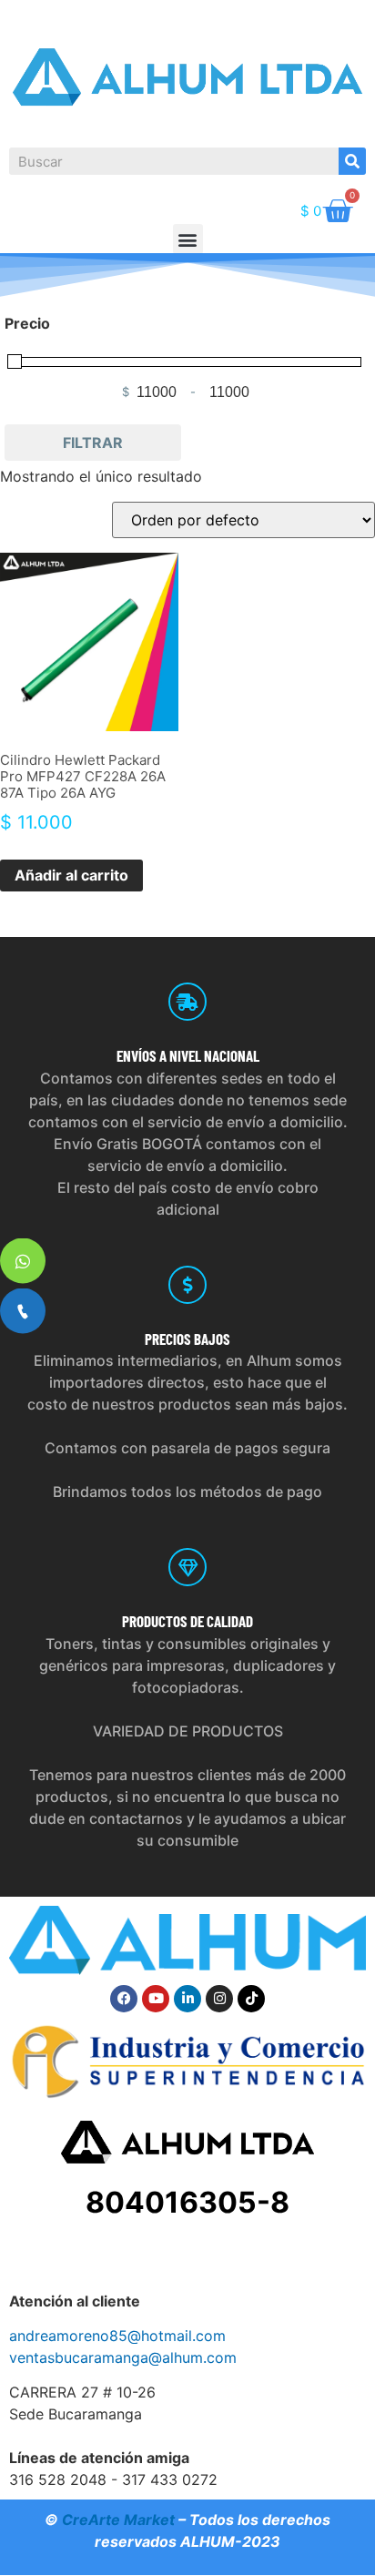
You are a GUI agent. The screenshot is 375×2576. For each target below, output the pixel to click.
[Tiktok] (251, 1999)
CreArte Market (118, 2520)
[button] (188, 239)
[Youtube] (156, 1999)
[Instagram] (219, 1999)
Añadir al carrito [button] (71, 875)
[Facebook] (124, 1999)
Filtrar (93, 443)
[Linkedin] (187, 1999)
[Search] (352, 161)
